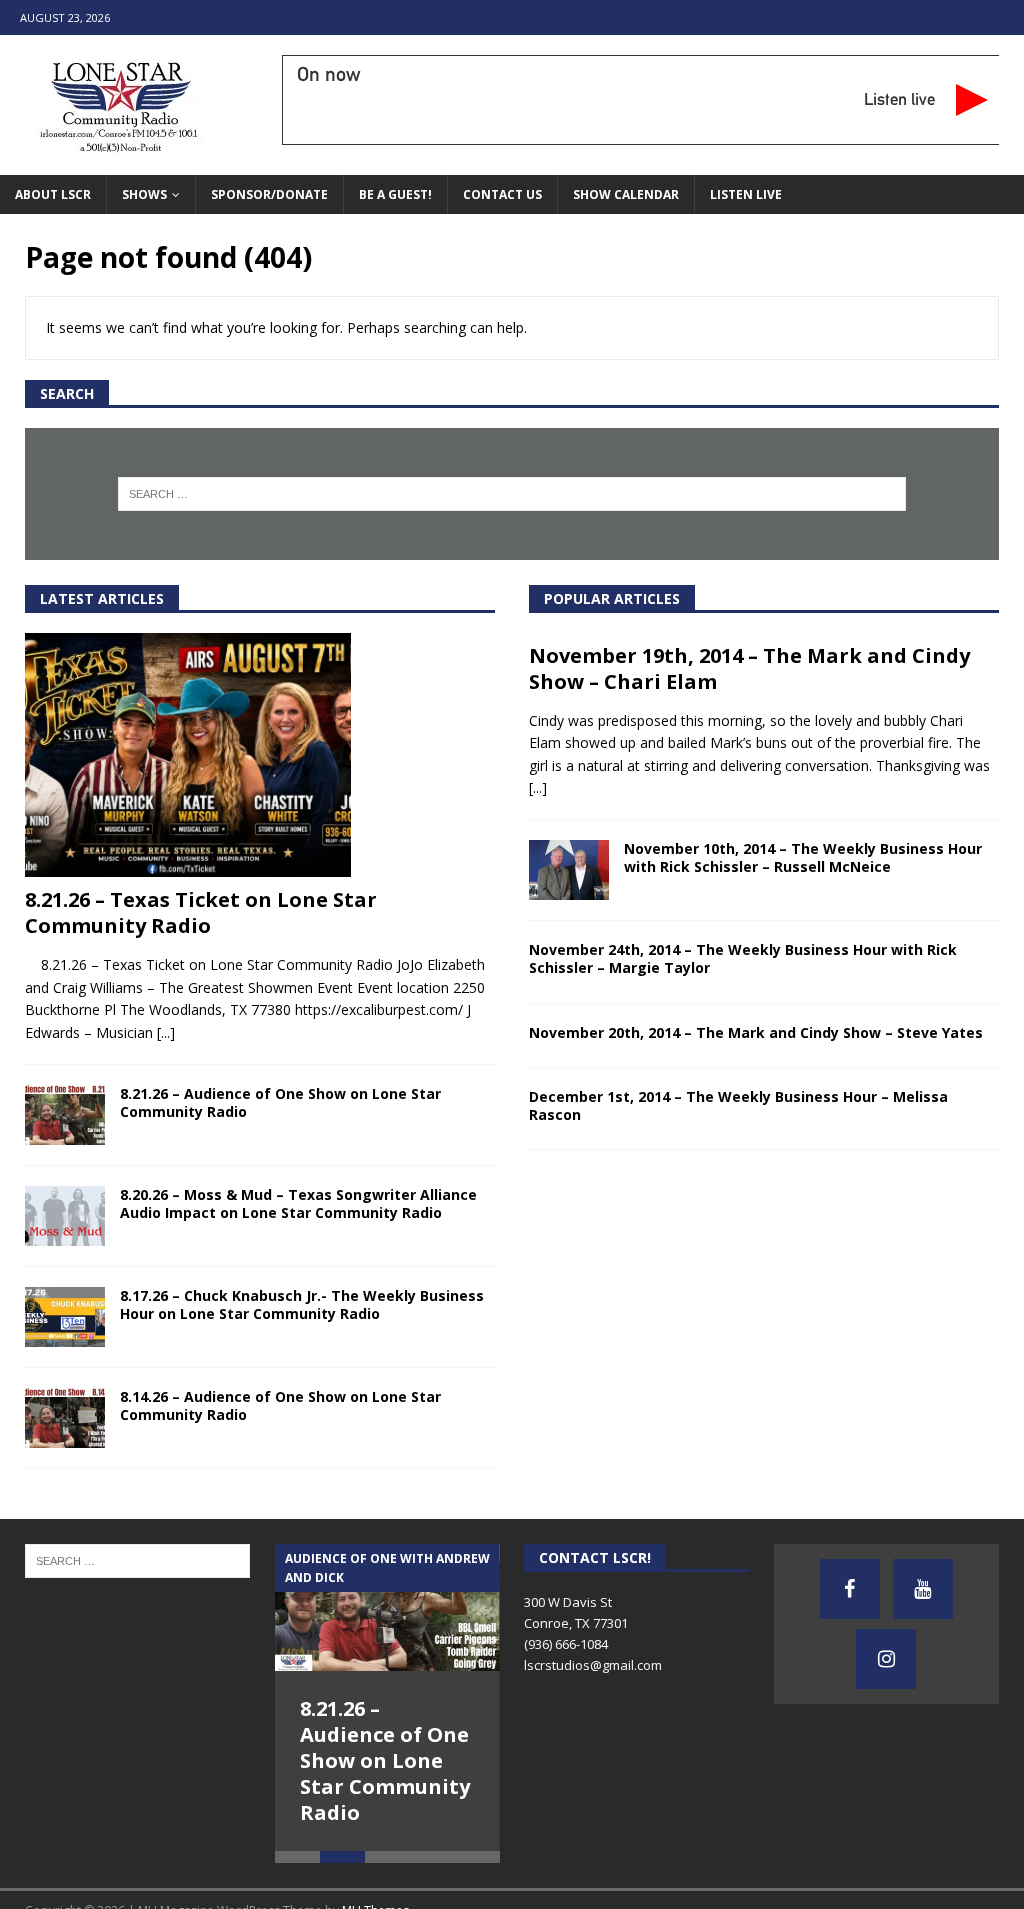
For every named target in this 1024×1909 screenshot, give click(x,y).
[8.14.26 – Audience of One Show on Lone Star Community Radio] (65, 1418)
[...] (166, 1032)
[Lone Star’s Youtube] (923, 1589)
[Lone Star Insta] (886, 1659)
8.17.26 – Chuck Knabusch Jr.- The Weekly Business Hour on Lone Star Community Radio (302, 1304)
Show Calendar (626, 194)
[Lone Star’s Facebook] (850, 1589)
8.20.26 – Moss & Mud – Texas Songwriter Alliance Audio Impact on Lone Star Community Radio (298, 1203)
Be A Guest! (395, 194)
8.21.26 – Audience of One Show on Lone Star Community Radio (280, 1102)
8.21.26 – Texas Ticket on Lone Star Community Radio (201, 912)
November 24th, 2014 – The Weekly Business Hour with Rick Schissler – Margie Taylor (743, 958)
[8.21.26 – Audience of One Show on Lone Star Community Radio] (65, 1115)
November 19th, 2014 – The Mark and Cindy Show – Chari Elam (749, 668)
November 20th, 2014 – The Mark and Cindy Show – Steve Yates (756, 1032)
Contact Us (502, 194)
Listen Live (746, 194)
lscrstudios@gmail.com (593, 1665)
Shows (144, 194)
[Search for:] (512, 494)
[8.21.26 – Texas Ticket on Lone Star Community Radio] (260, 755)
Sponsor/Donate (269, 194)
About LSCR (53, 194)
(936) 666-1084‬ (566, 1644)
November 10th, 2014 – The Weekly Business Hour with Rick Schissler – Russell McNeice (803, 857)
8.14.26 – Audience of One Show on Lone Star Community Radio (280, 1405)
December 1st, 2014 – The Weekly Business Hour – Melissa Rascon (738, 1105)
